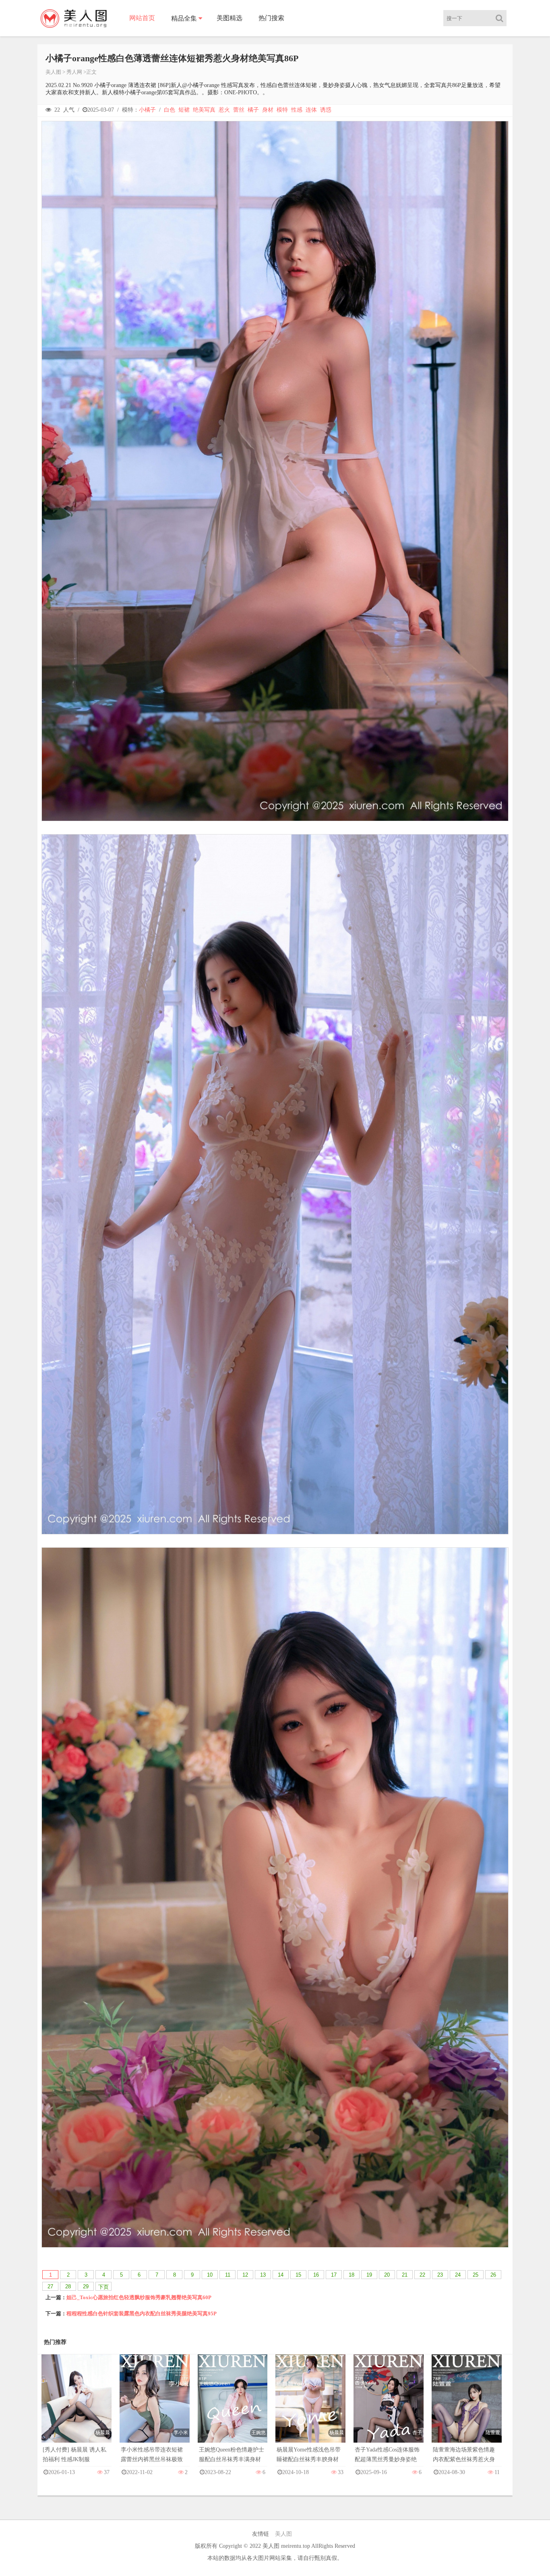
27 (50, 2286)
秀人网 (74, 72)
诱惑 (326, 110)
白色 (170, 110)
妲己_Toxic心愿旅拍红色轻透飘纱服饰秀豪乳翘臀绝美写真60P (139, 2297)
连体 (311, 110)
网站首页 (142, 18)
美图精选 (230, 18)
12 (245, 2275)
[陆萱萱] (467, 2407)
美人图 (53, 72)
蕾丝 (239, 110)
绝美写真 (204, 110)
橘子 (253, 110)
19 (369, 2275)
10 (210, 2275)
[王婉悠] (233, 2407)
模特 (282, 110)
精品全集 (184, 18)
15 (298, 2275)
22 (422, 2275)
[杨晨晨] (77, 2407)
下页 (103, 2287)
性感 (297, 110)
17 (334, 2275)
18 (352, 2275)
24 (458, 2275)
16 (316, 2275)
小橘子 (147, 110)
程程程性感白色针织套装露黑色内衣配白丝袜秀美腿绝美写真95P (142, 2313)
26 (493, 2275)
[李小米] (155, 2407)
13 (263, 2275)
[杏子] (389, 2407)
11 (228, 2275)
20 (387, 2275)
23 (440, 2275)
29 (86, 2286)
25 (476, 2275)
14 (281, 2275)
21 (405, 2275)
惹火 (224, 110)
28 (68, 2286)
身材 (268, 110)
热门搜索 (271, 18)
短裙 (184, 110)
